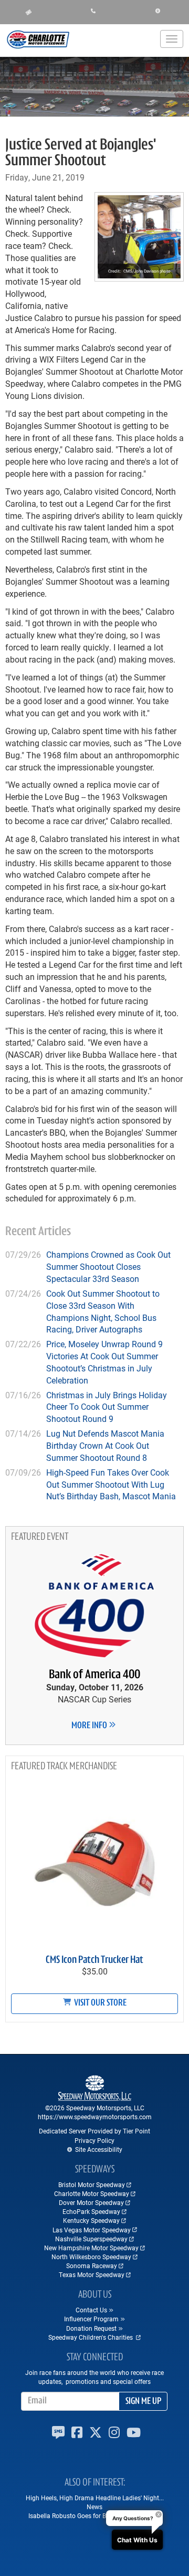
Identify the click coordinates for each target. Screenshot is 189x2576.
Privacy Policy (94, 2140)
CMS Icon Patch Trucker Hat (94, 1960)
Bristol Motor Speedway (92, 2184)
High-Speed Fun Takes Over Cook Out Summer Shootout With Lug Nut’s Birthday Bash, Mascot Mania (111, 1484)
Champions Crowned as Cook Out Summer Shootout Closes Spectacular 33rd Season (108, 1266)
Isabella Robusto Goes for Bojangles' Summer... (95, 2515)
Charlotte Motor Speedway (92, 2193)
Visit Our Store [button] (99, 2003)
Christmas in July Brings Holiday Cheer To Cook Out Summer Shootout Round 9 (107, 1407)
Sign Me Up (143, 2402)
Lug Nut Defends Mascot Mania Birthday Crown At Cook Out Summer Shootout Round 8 (105, 1445)
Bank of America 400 (94, 1675)
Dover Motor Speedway (91, 2202)
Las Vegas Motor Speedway (92, 2230)
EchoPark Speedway (91, 2211)
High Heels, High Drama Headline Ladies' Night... (95, 2498)
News (94, 2507)
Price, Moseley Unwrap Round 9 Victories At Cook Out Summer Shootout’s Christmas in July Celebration (104, 1362)
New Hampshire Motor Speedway (91, 2248)
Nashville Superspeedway (91, 2239)
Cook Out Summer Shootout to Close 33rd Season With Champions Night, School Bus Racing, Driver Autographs (103, 1311)
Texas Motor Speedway (92, 2274)
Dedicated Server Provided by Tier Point (94, 2131)
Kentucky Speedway (91, 2220)
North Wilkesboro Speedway (91, 2257)
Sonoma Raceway (92, 2266)
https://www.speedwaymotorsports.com (95, 2117)
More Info (90, 1726)
